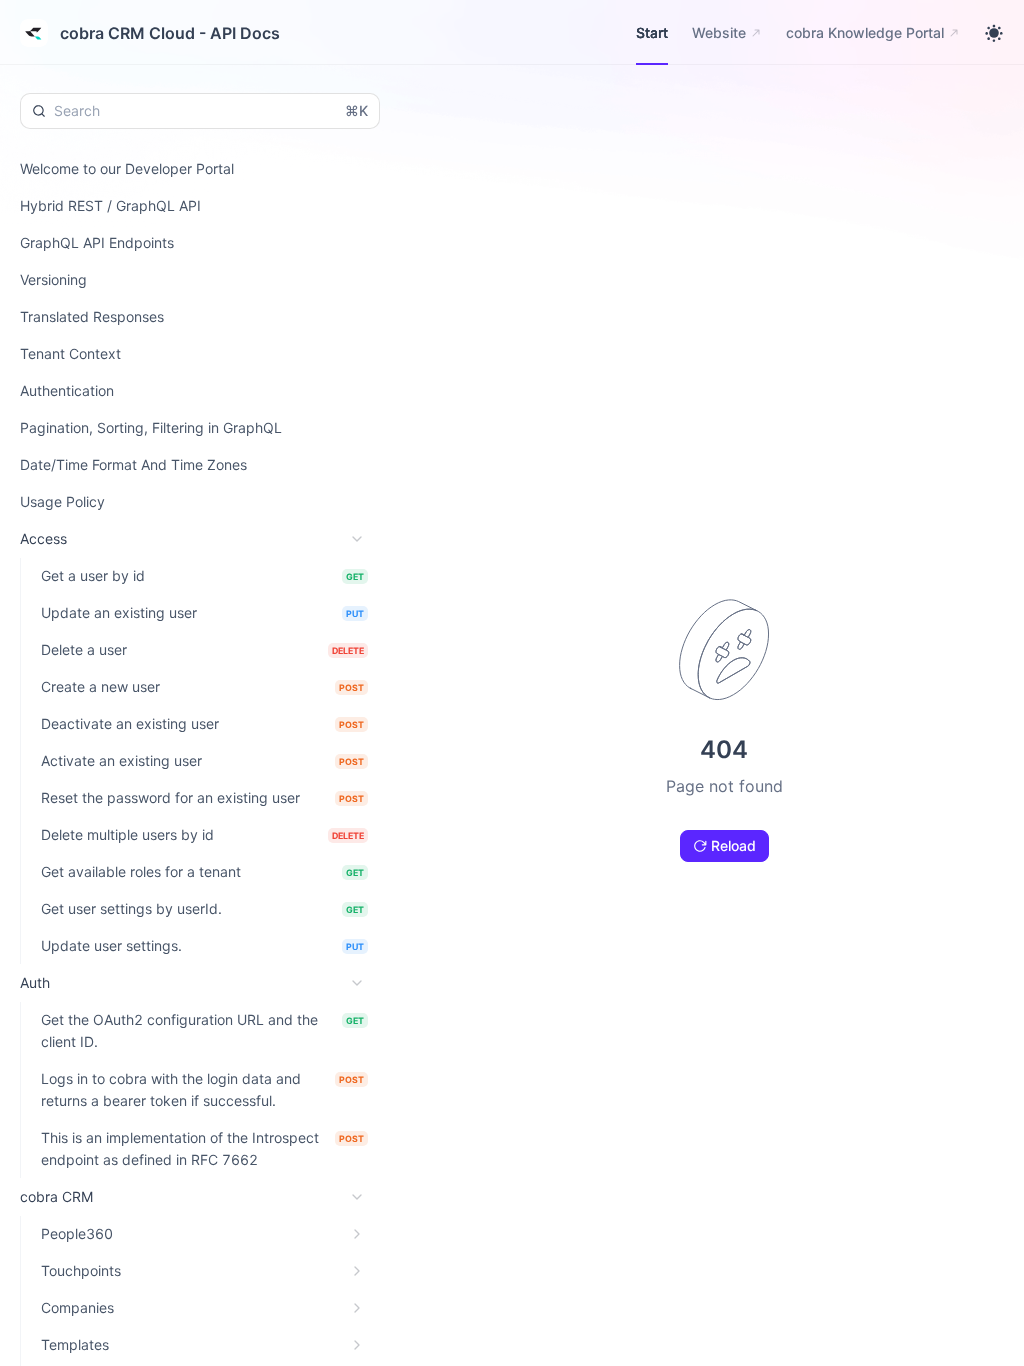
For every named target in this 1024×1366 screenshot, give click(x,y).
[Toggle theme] (994, 33)
